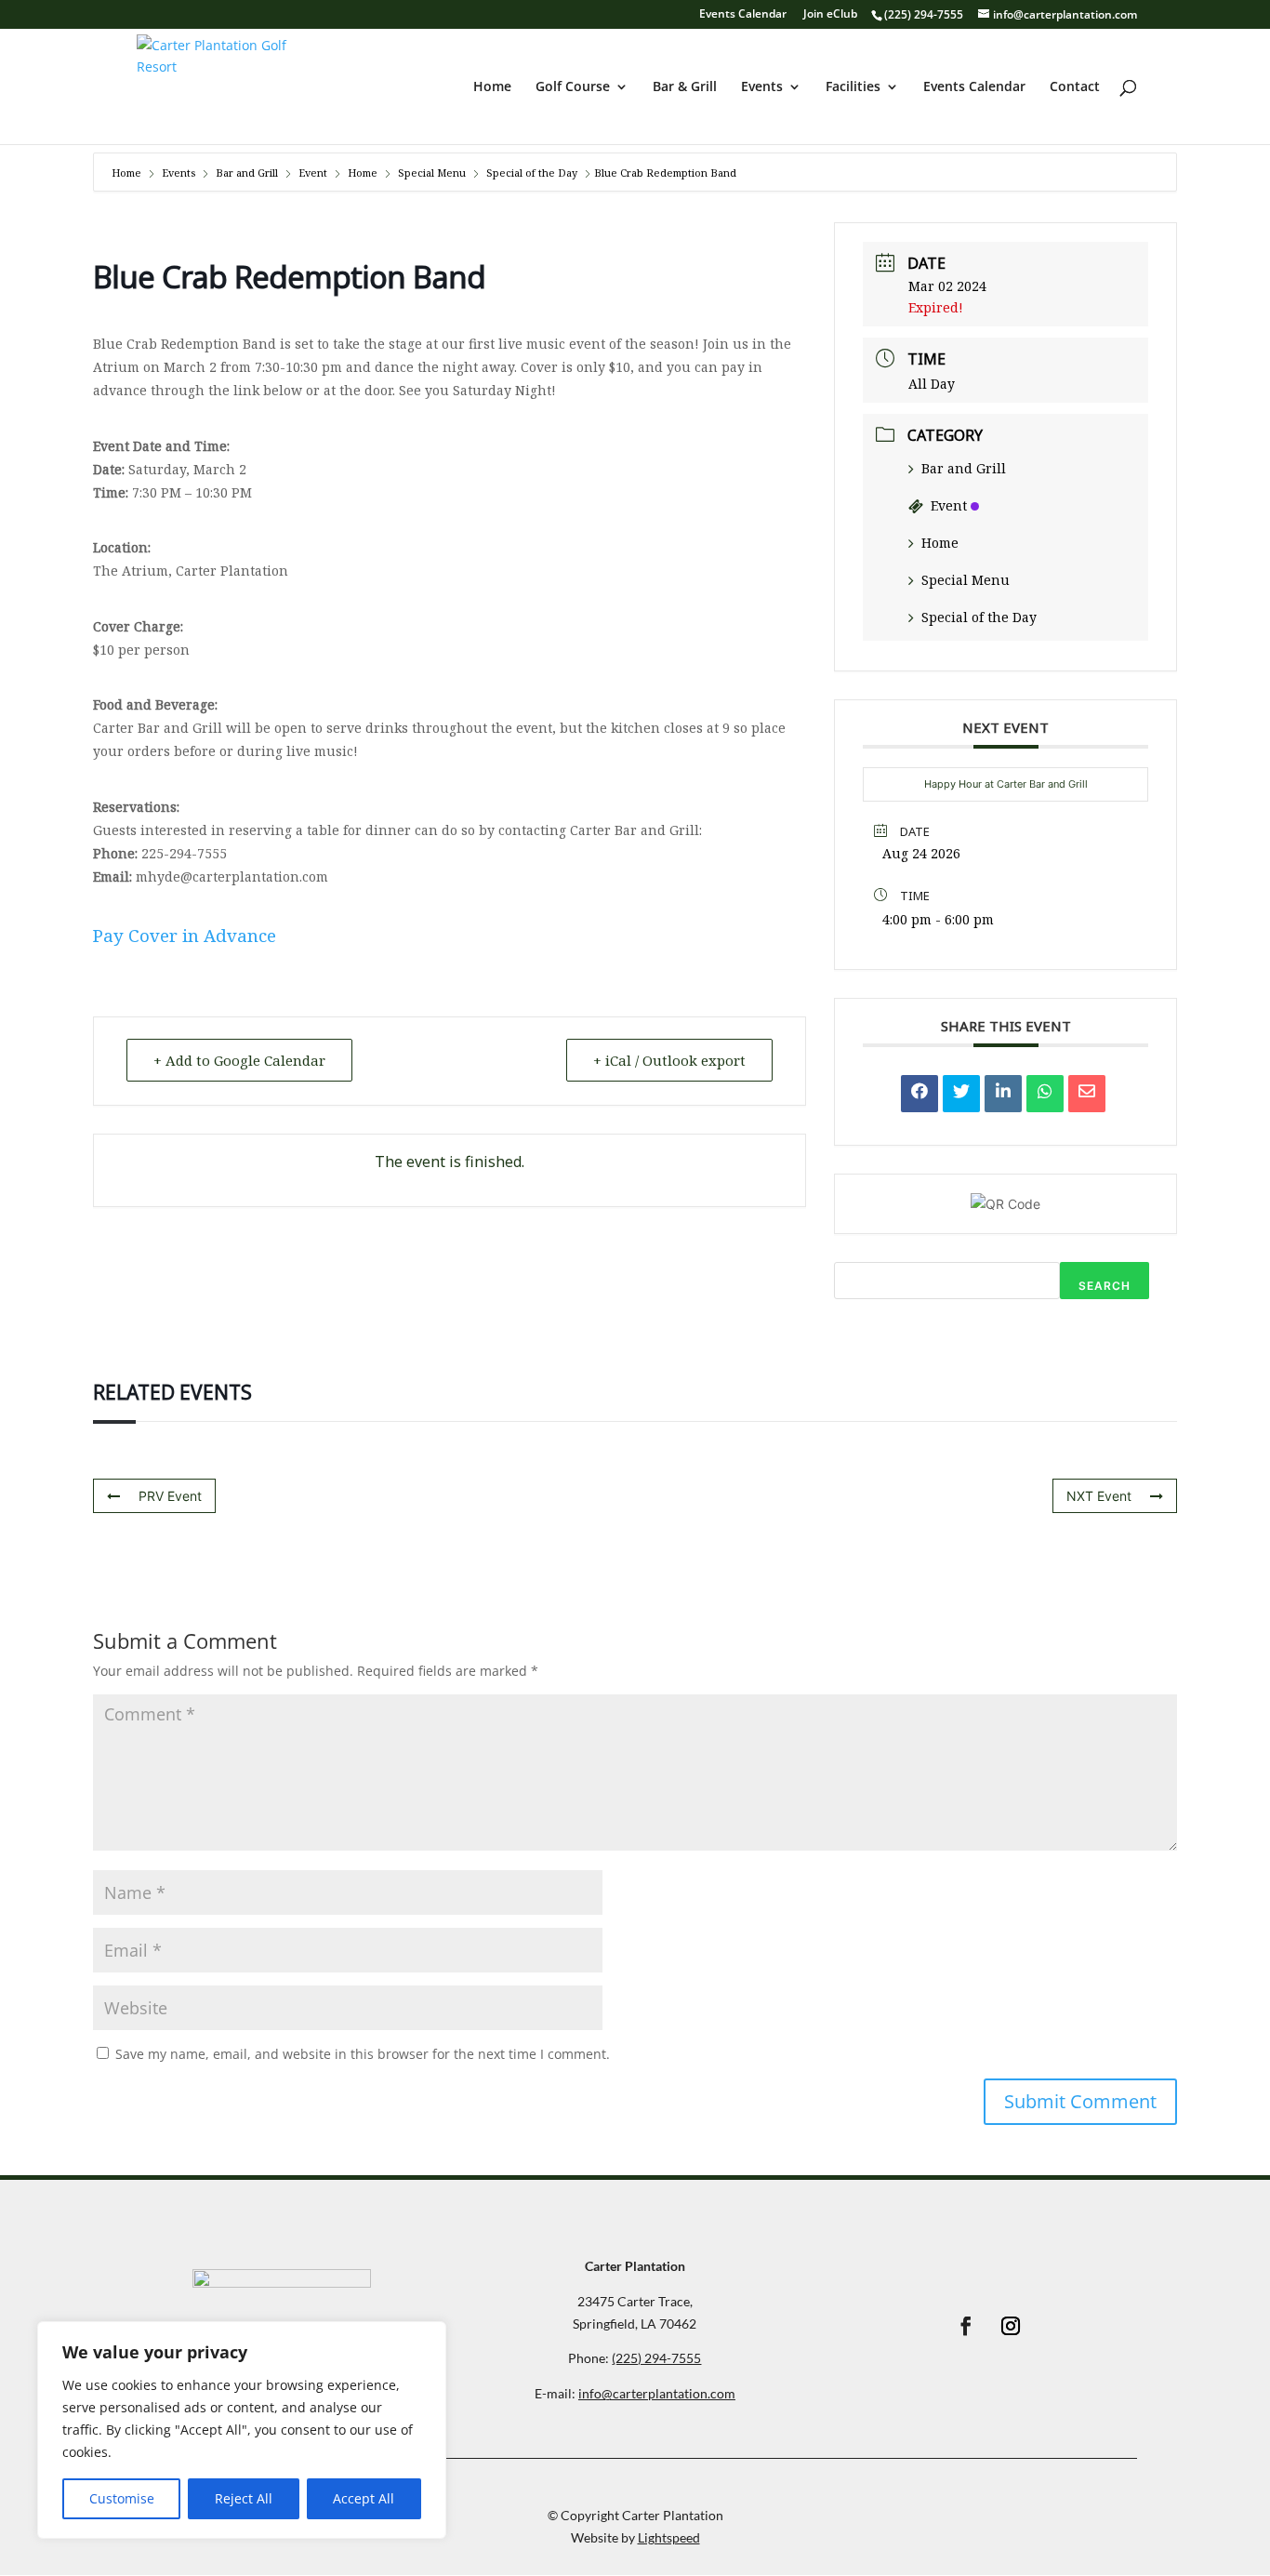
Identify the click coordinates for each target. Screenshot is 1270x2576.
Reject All (244, 2498)
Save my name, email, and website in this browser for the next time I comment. (363, 2054)
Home (492, 87)
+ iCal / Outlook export (669, 1060)
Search (1105, 1286)
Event (313, 173)
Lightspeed (669, 2537)
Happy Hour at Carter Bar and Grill (1006, 784)
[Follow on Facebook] (966, 2326)
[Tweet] (961, 1094)
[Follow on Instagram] (1011, 2326)
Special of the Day (532, 173)
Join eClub (830, 15)
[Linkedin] (1003, 1094)
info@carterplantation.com (657, 2393)
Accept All (364, 2498)
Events (762, 87)
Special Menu (432, 173)
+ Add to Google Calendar (239, 1060)
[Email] (1087, 1094)
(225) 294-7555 (924, 14)
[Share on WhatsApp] (1045, 1094)
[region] (242, 2430)
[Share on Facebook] (919, 1094)
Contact (1075, 87)
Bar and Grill (247, 173)
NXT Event (1099, 1496)
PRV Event (170, 1496)
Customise (122, 2498)
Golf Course (573, 87)
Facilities (853, 87)
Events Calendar (743, 15)
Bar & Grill (685, 87)
